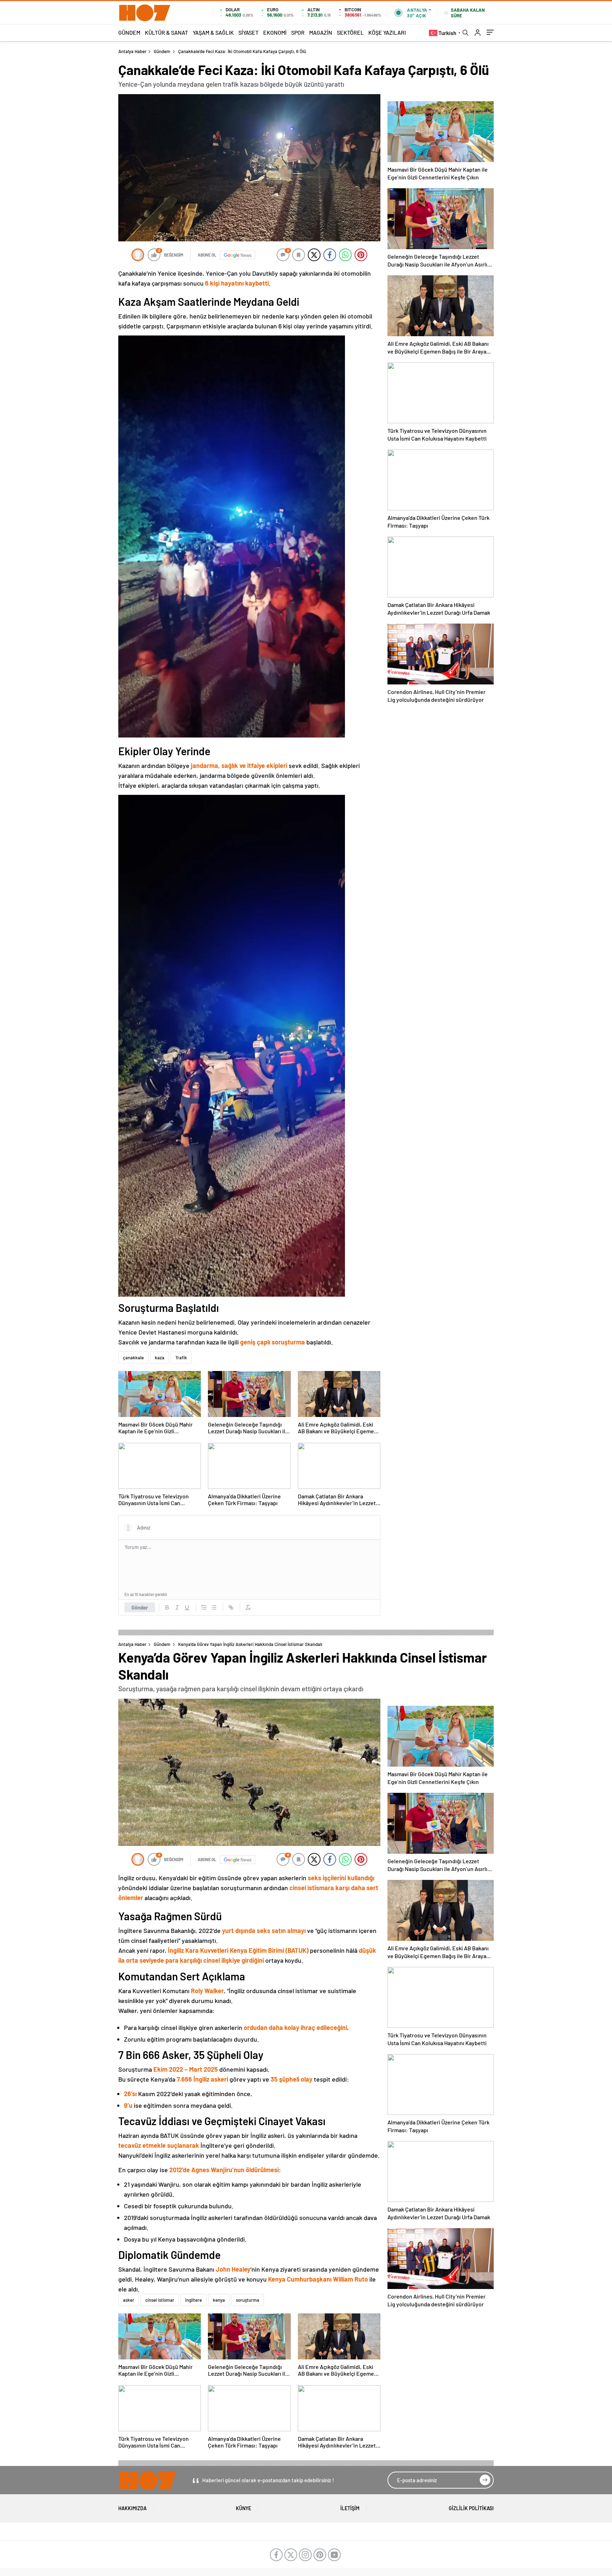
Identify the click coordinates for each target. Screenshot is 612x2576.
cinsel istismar (160, 2300)
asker (129, 2300)
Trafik (181, 1358)
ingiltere (194, 2300)
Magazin (321, 32)
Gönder (140, 1607)
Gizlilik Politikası (471, 2508)
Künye (243, 2508)
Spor (298, 32)
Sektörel (350, 32)
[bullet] (214, 1607)
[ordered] (204, 1607)
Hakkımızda (132, 2508)
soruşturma (248, 2300)
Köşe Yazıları (387, 32)
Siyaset (248, 32)
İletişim (350, 2508)
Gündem (129, 32)
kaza (160, 1358)
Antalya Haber (132, 51)
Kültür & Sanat (166, 32)
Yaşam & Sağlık (213, 32)
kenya (219, 2300)
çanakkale (133, 1358)
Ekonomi (275, 32)
